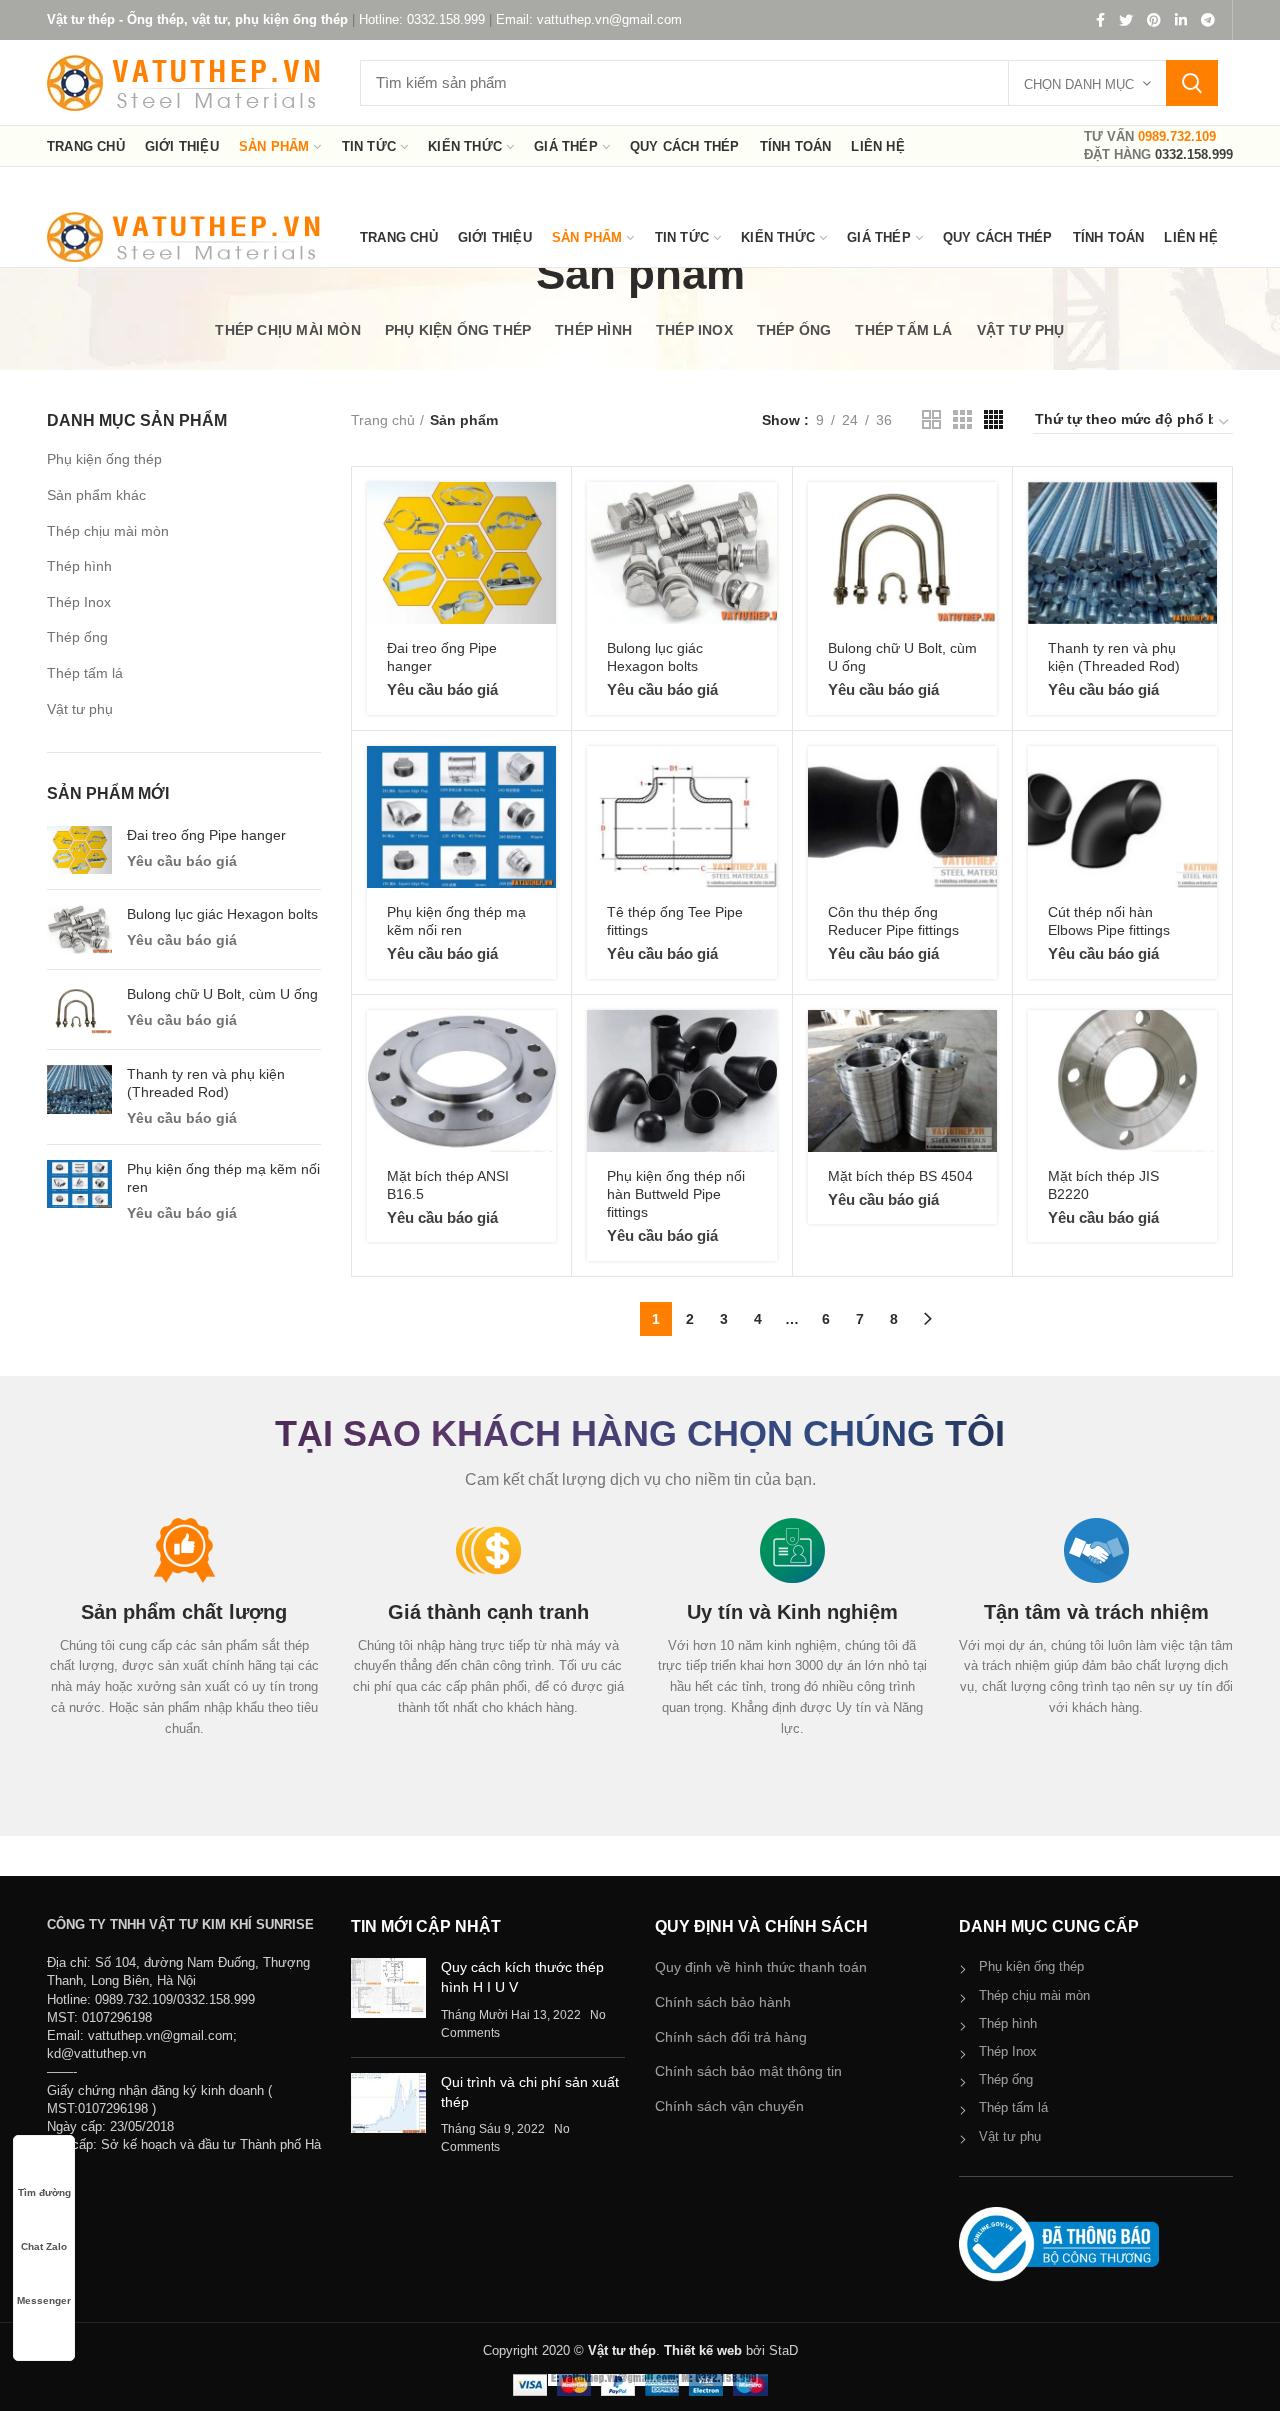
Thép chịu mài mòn (108, 531)
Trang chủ (383, 420)
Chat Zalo (44, 2246)
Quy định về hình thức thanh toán (761, 1967)
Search (1192, 83)
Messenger (44, 2300)
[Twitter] (1126, 20)
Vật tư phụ (80, 709)
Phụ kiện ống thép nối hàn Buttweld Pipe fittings (676, 1194)
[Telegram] (1208, 20)
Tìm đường (44, 2192)
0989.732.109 (1177, 136)
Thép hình (79, 566)
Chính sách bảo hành (723, 2002)
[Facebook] (1100, 20)
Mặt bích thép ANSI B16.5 (448, 1185)
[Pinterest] (1154, 20)
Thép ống (77, 637)
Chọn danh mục (1079, 84)
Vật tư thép (622, 2350)
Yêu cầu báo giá (182, 861)
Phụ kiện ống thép (104, 459)
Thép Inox (79, 602)
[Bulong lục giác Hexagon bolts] (79, 929)
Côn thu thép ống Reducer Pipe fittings (893, 921)
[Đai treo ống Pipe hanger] (79, 850)
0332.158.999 (1194, 154)
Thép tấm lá (85, 673)
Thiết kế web (703, 2350)
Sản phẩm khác (96, 495)
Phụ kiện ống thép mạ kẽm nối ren (223, 1178)
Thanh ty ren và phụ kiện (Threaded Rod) (206, 1083)
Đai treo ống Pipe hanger (206, 835)
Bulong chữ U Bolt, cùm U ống (222, 994)
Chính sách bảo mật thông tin (748, 2071)
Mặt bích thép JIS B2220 (1103, 1185)
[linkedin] (1181, 20)
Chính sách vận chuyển (729, 2106)
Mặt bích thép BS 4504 (900, 1176)
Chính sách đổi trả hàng (731, 2037)
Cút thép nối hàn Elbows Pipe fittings (1109, 921)
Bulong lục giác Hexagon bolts (222, 914)
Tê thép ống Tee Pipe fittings (675, 921)
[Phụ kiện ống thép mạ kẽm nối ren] (79, 1192)
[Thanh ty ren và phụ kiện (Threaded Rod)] (79, 1097)
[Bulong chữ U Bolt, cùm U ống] (79, 1009)
